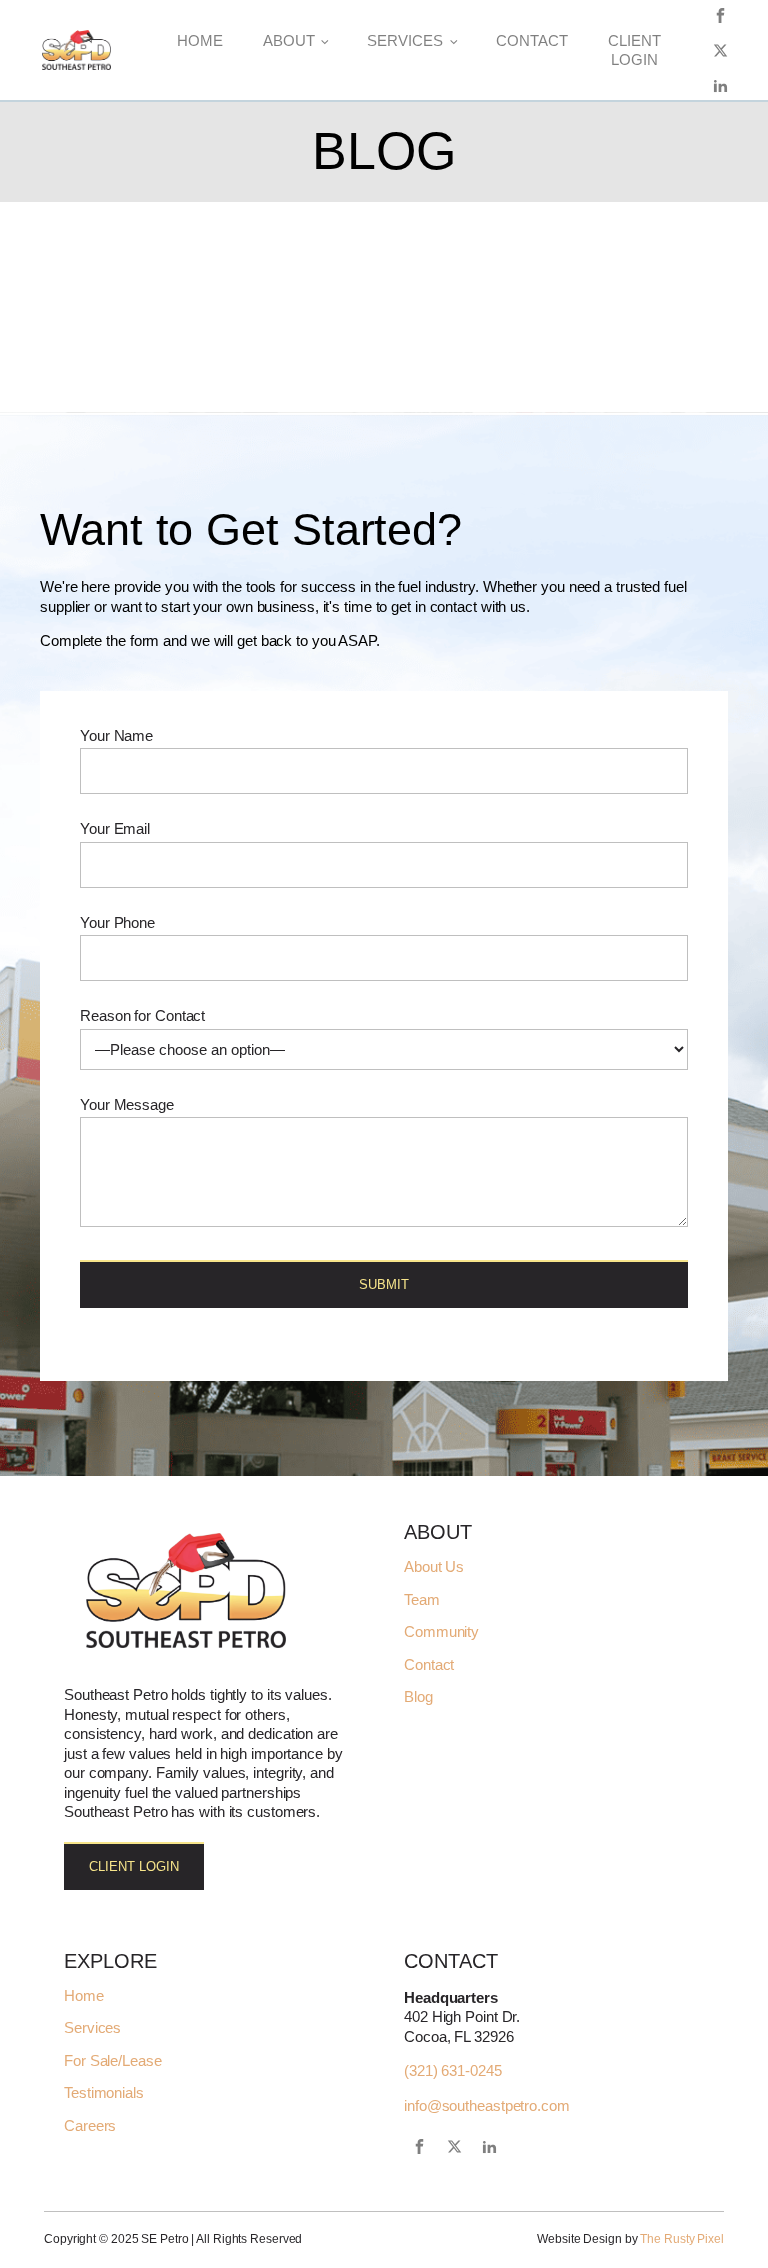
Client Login (634, 50)
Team (422, 1600)
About (289, 40)
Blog (418, 1697)
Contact (532, 40)
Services (405, 40)
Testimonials (104, 2093)
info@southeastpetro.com (487, 2105)
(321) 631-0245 (453, 2070)
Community (441, 1632)
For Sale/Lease (113, 2061)
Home (200, 40)
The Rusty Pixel (682, 2239)
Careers (90, 2126)
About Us (434, 1567)
